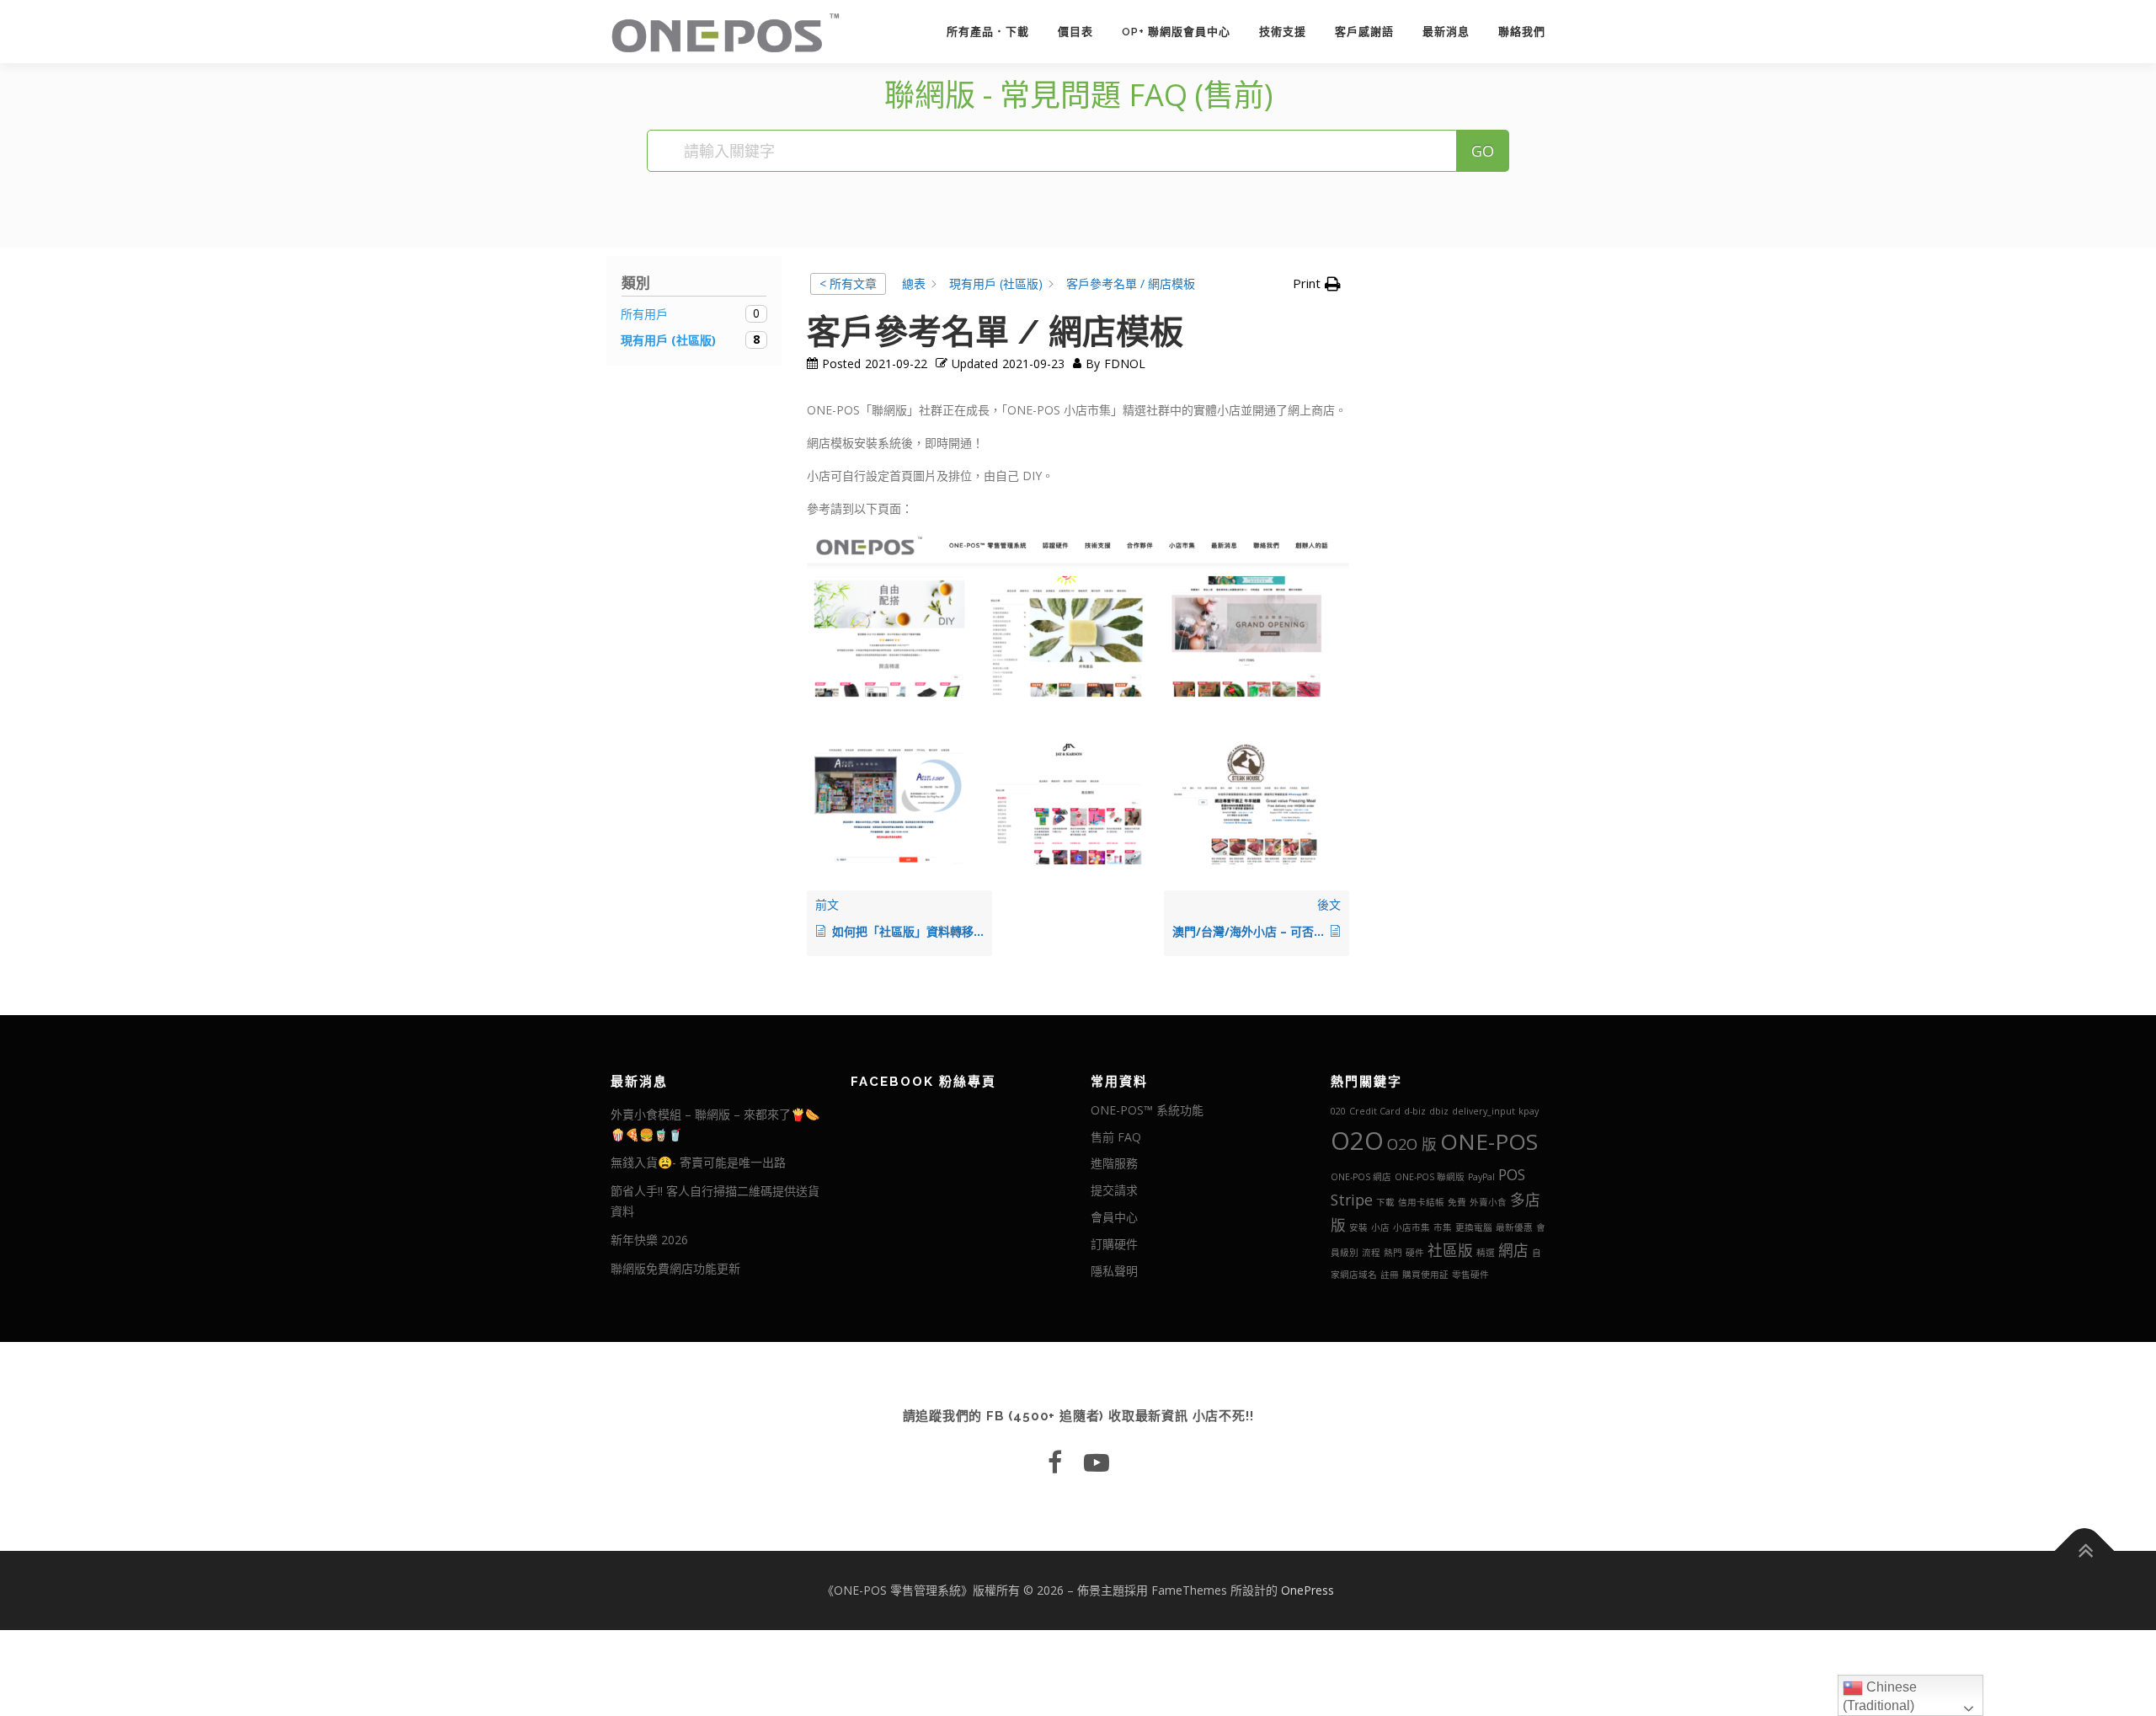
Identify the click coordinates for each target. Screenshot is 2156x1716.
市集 (1443, 1227)
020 (1338, 1111)
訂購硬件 (1114, 1244)
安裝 (1358, 1227)
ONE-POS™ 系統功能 (1147, 1110)
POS (1512, 1174)
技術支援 (1283, 32)
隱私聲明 (1114, 1271)
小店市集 (1412, 1227)
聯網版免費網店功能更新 (675, 1268)
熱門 (1393, 1253)
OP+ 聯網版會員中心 (1176, 32)
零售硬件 (1470, 1275)
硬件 (1415, 1253)
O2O (1357, 1141)
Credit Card (1375, 1111)
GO (1483, 151)
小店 (1380, 1227)
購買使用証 (1425, 1275)
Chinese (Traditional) (1880, 1696)
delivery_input (1484, 1111)
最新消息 (1446, 32)
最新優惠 (1514, 1227)
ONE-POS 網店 (1361, 1177)
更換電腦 (1474, 1227)
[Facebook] (1055, 1462)
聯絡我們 (1522, 32)
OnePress (1307, 1590)
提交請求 (1114, 1190)
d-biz (1415, 1111)
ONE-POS (1489, 1141)
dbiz (1439, 1111)
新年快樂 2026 (649, 1240)
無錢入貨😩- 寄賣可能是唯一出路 (698, 1162)
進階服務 (1114, 1163)
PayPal (1481, 1177)
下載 (1385, 1202)
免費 (1457, 1202)
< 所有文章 (848, 283)
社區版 (1450, 1250)
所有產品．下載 (988, 32)
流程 (1371, 1253)
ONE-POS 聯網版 (1430, 1177)
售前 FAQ (1116, 1137)
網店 (1513, 1250)
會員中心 (1114, 1217)
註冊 (1390, 1275)
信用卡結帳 (1421, 1202)
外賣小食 (1488, 1202)
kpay (1529, 1111)
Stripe (1352, 1200)
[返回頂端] (2085, 1550)
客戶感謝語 (1364, 32)
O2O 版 (1412, 1144)
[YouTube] (1097, 1462)
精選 (1486, 1253)
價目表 (1075, 32)
